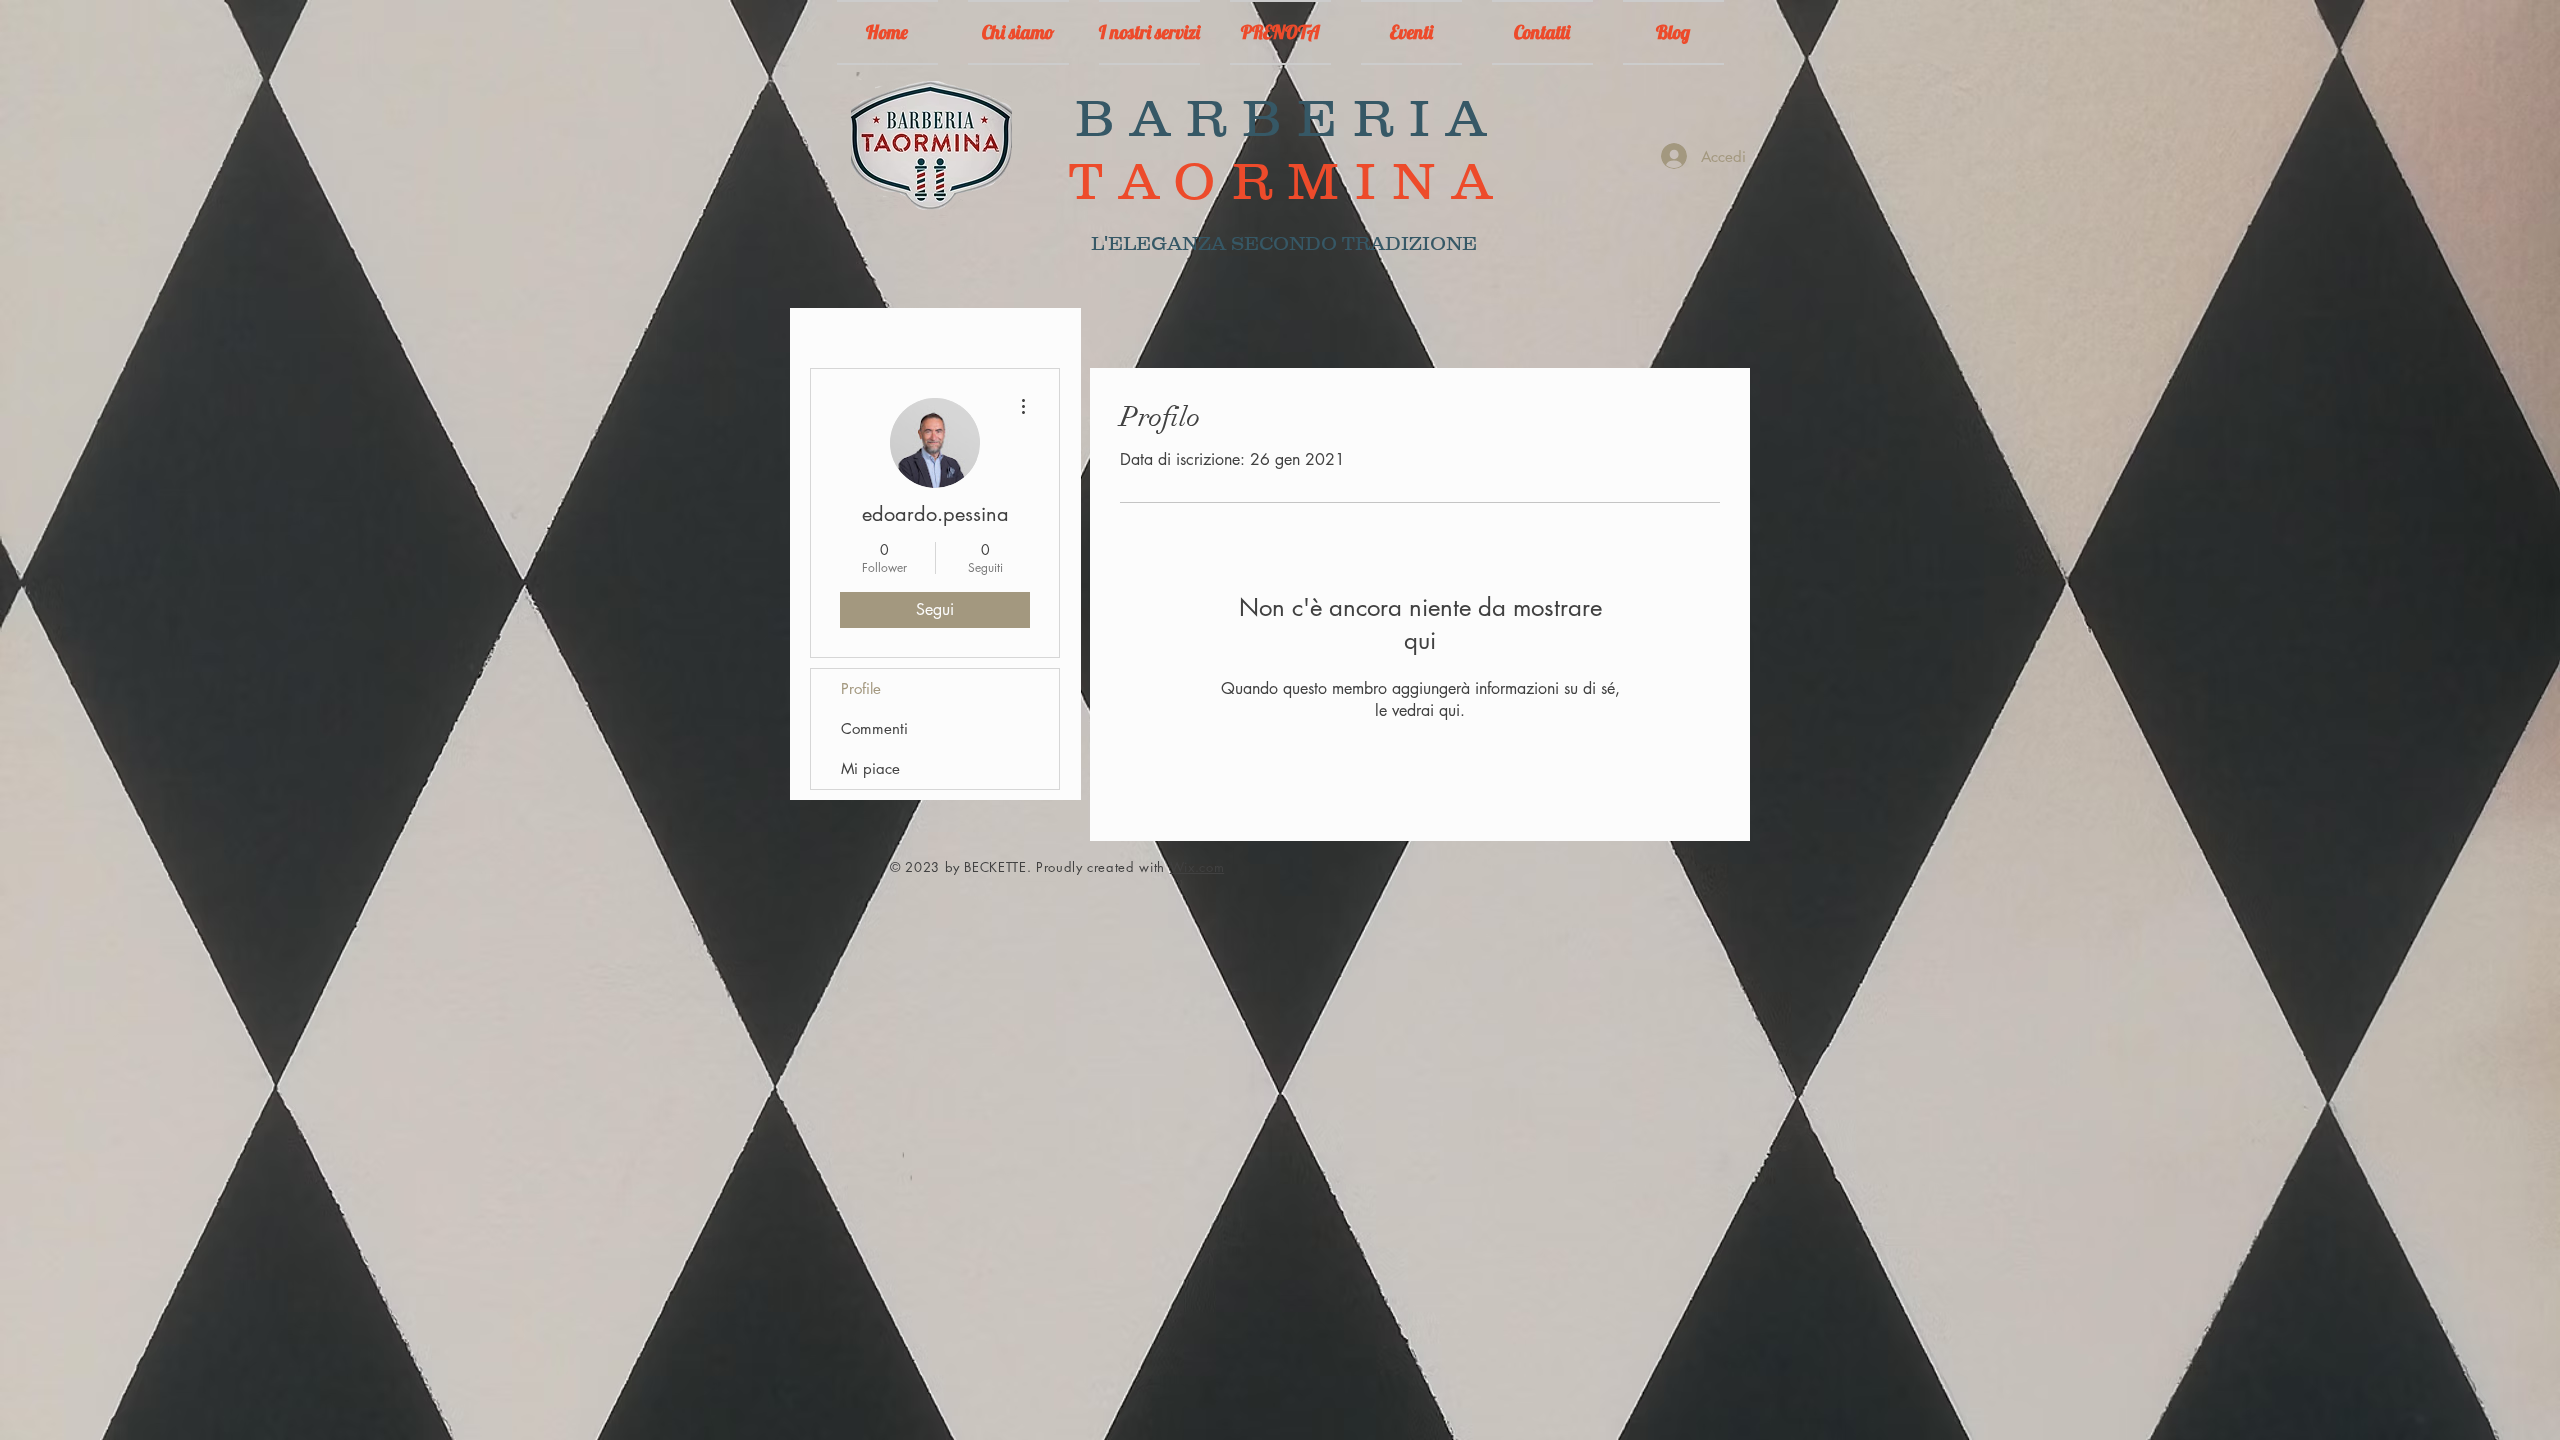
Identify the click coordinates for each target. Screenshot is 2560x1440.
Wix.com (1197, 867)
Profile (861, 688)
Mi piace (870, 768)
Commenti (874, 728)
